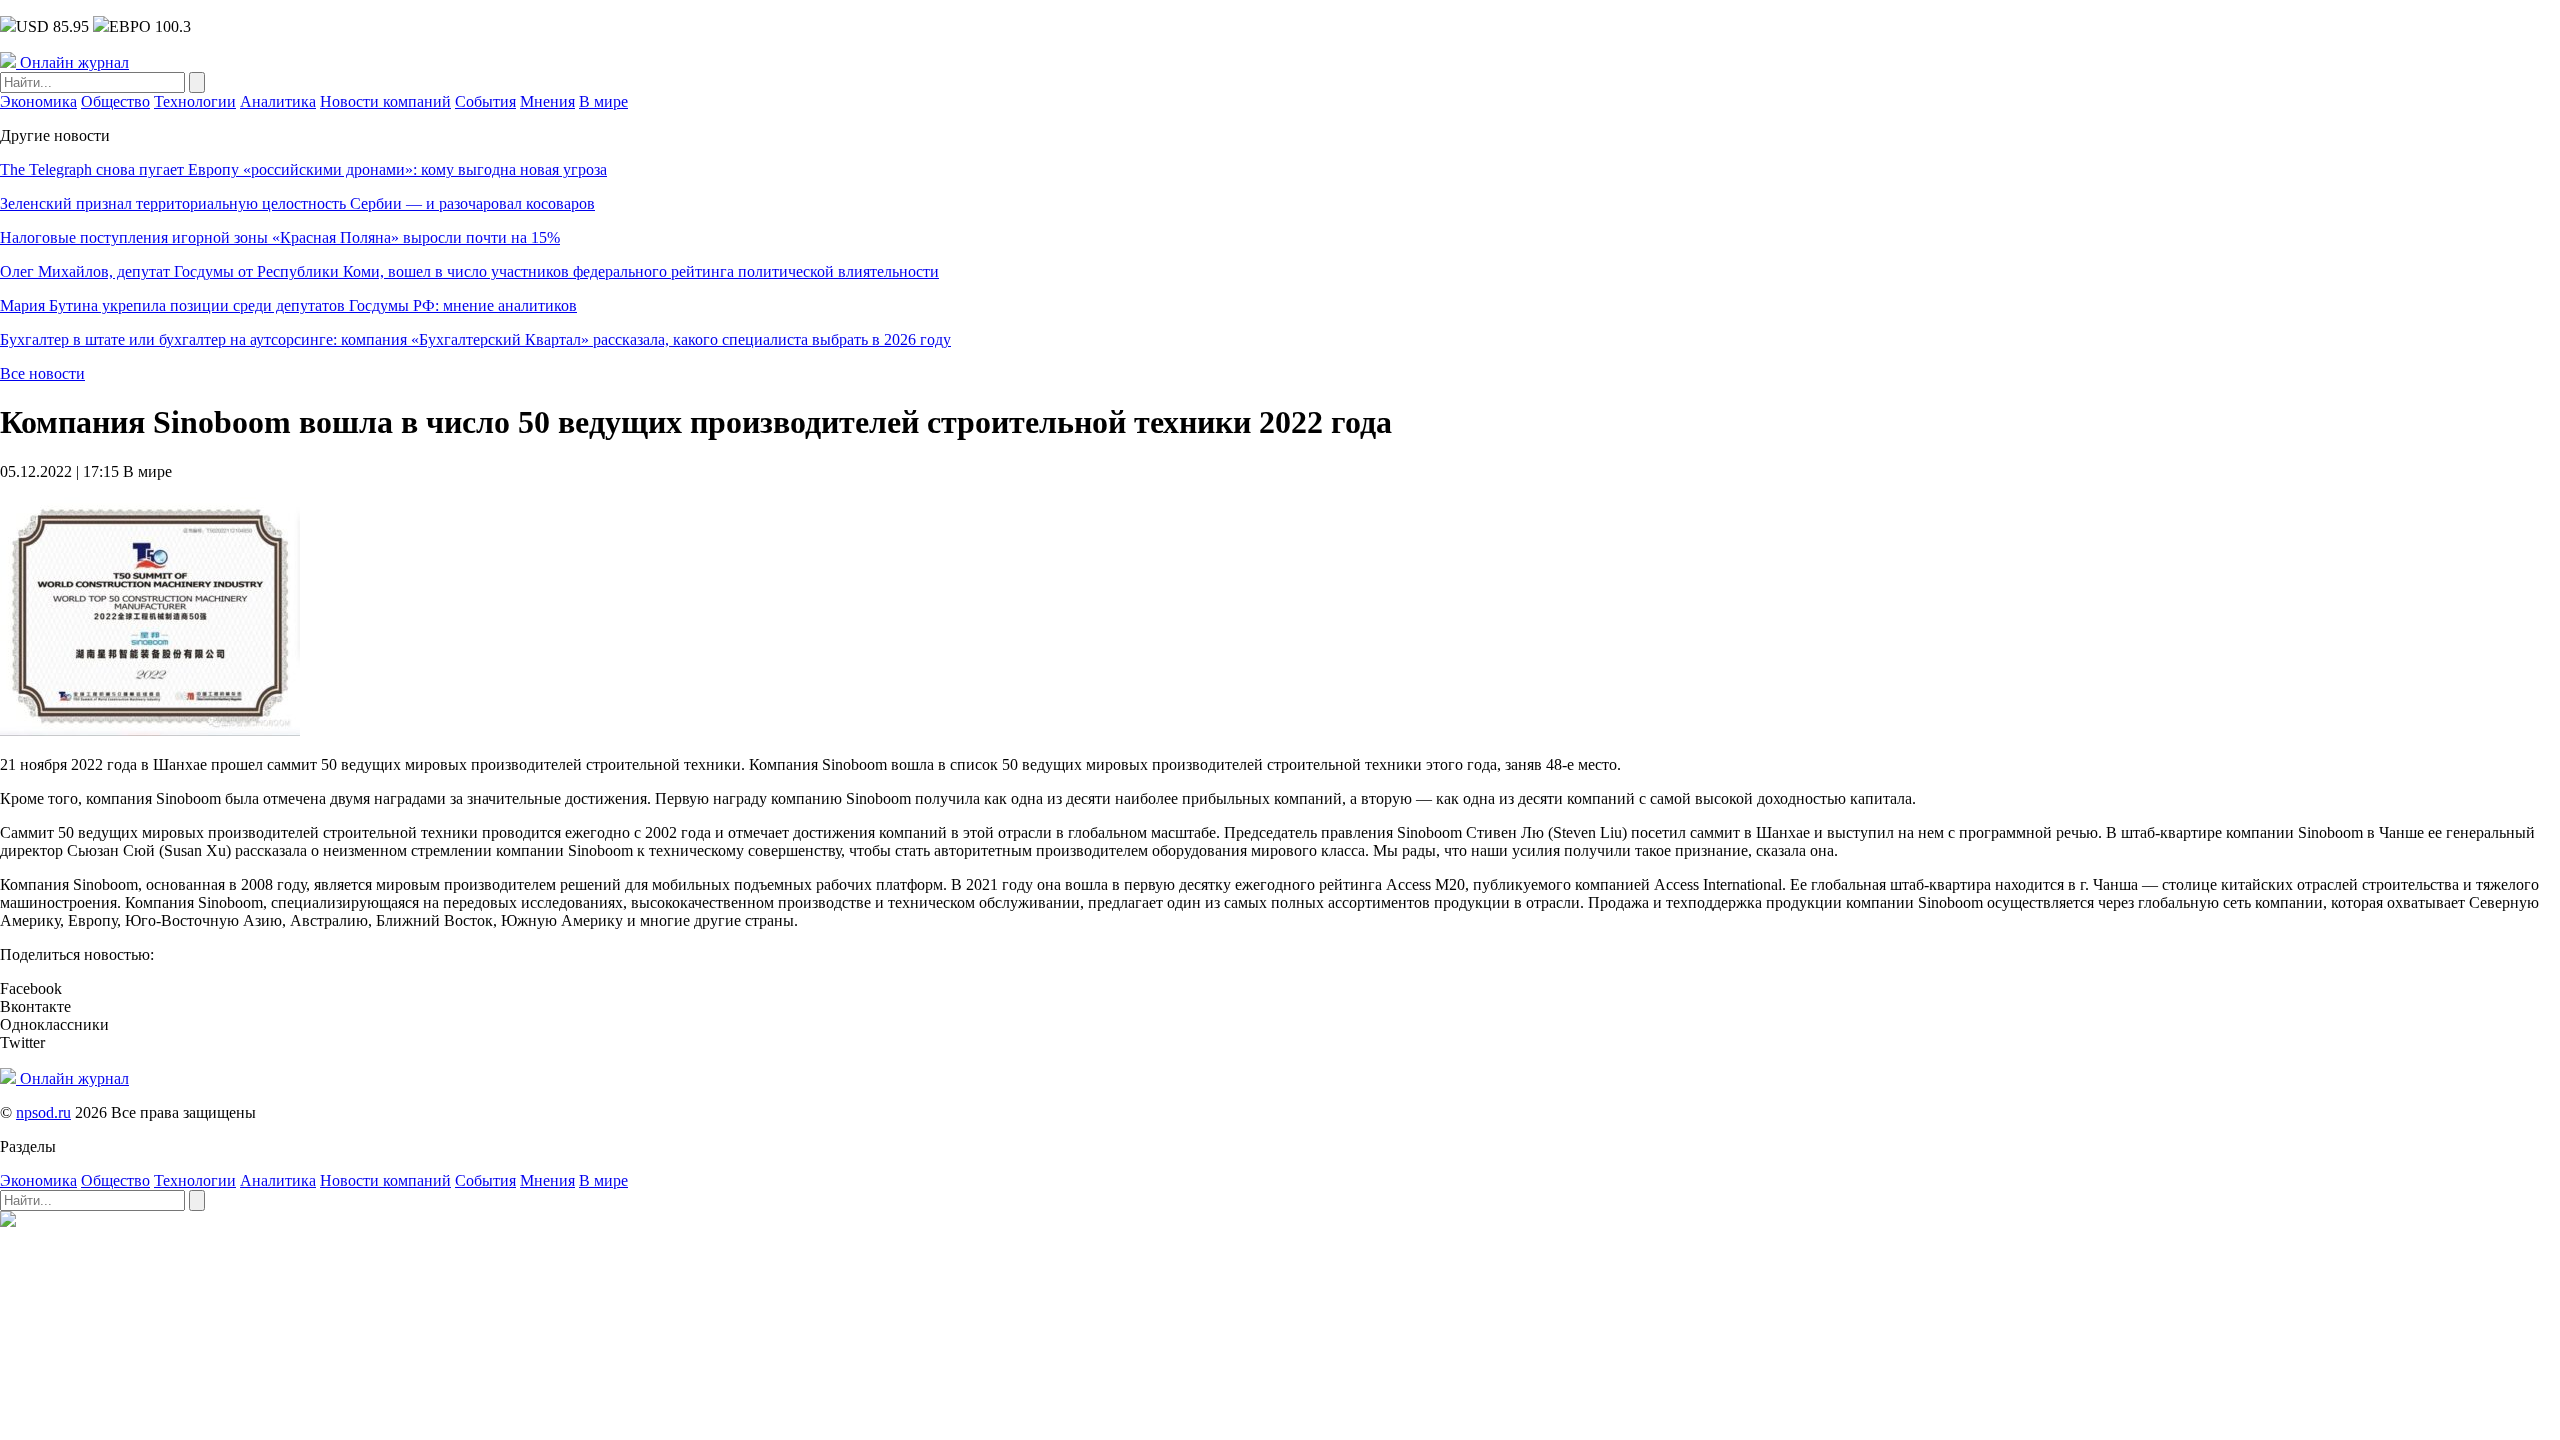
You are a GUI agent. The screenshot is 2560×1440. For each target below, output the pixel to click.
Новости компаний (385, 101)
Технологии (195, 101)
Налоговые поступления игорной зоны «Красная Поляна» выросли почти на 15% (280, 237)
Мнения (547, 101)
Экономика (38, 101)
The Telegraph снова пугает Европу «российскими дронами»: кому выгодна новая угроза (303, 169)
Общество (115, 101)
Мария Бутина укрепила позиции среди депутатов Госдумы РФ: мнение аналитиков (288, 305)
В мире (603, 101)
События (485, 101)
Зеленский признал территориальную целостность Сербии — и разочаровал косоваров (297, 203)
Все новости (42, 373)
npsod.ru (43, 1112)
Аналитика (278, 101)
